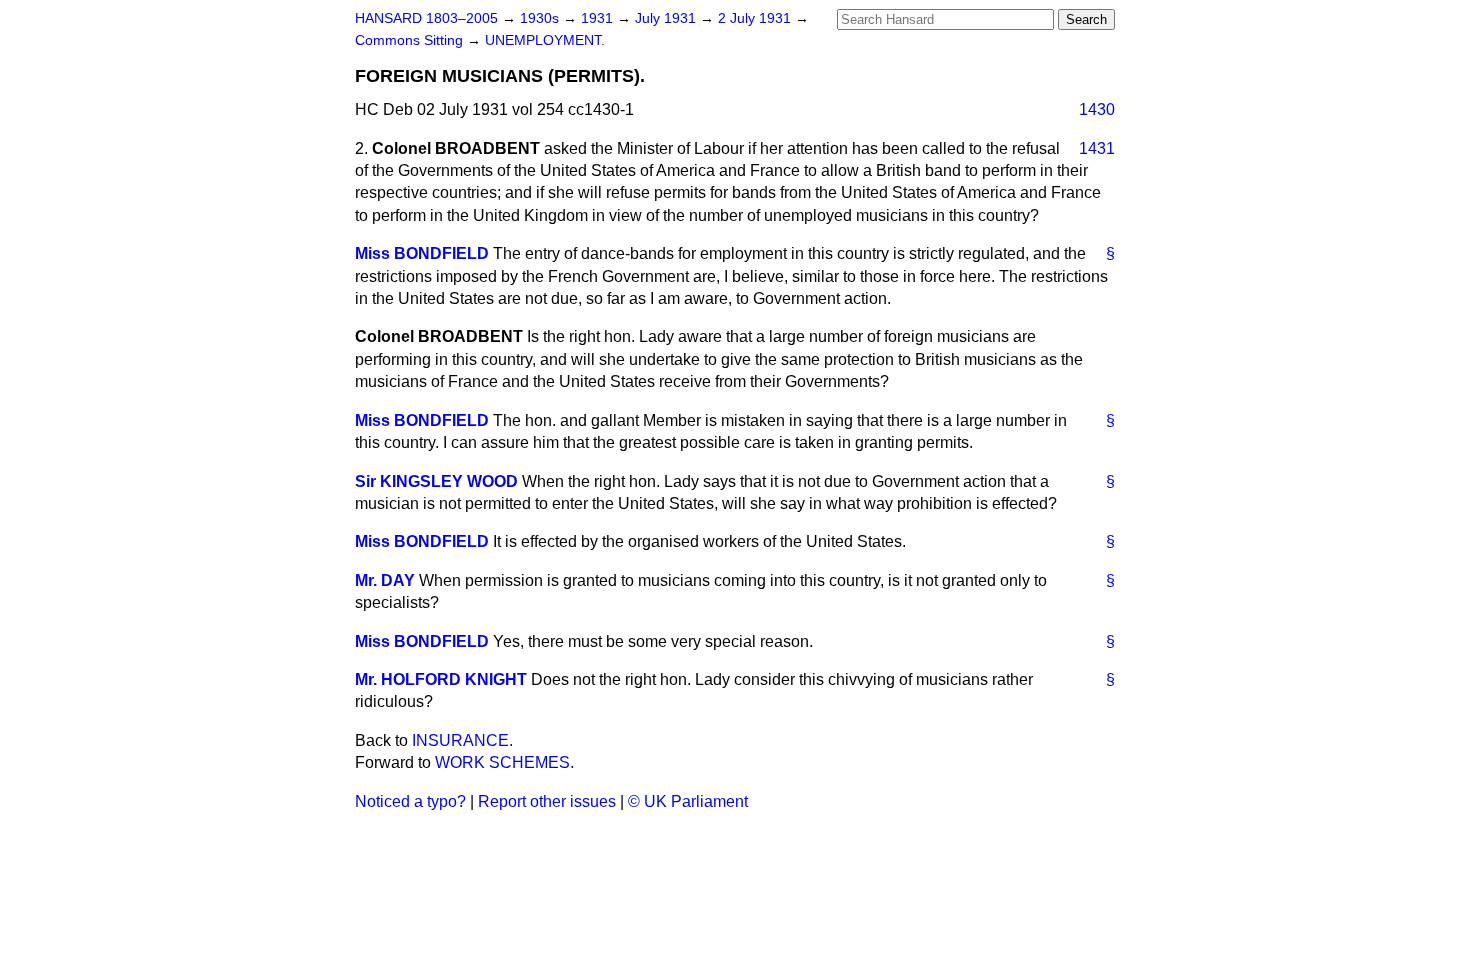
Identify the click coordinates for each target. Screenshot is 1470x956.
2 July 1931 (756, 18)
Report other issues (547, 801)
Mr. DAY (385, 580)
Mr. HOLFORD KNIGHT (441, 679)
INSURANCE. (462, 740)
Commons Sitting (411, 40)
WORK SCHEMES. (504, 762)
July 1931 (667, 18)
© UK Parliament (688, 801)
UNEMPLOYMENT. (545, 40)
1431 (1097, 148)
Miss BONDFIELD (422, 253)
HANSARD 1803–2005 (426, 18)
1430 (1097, 109)
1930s (541, 18)
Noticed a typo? (410, 801)
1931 (599, 18)
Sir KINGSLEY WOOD (436, 481)
